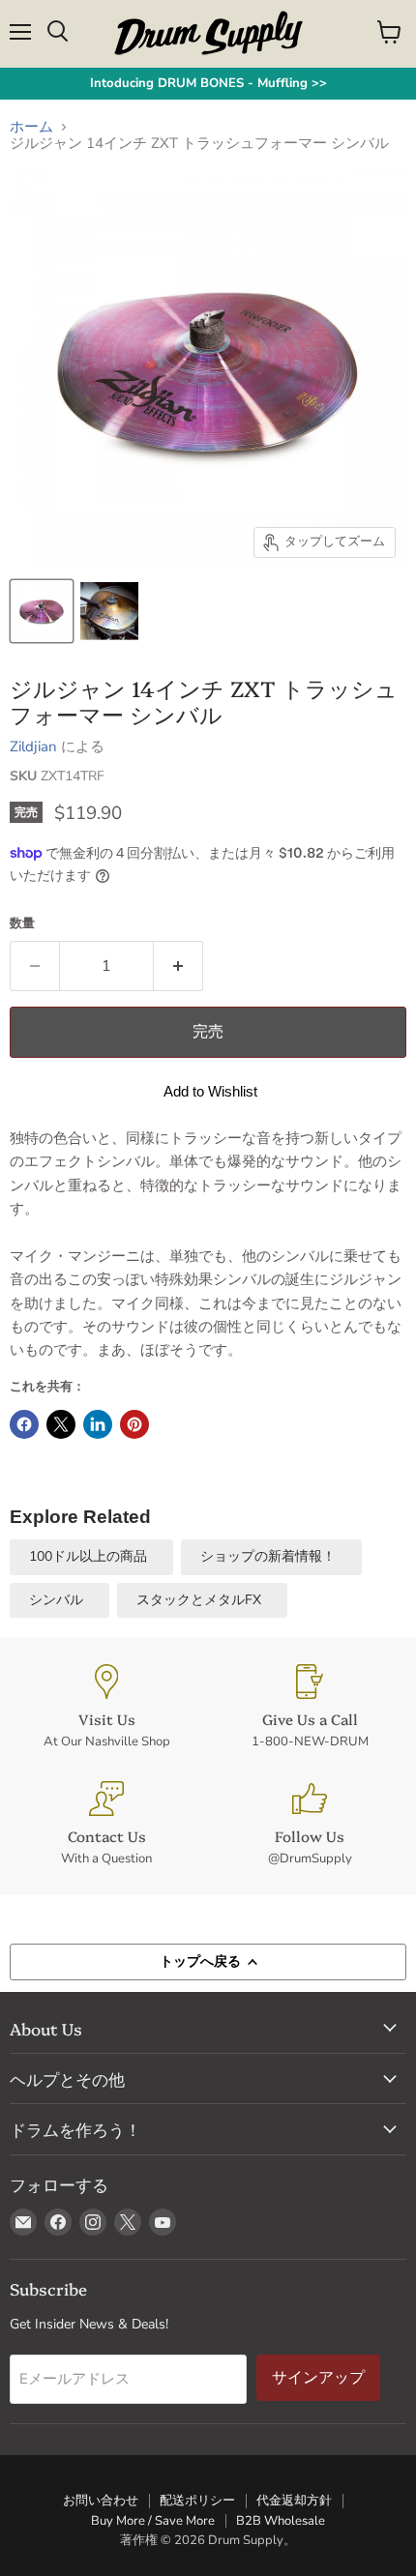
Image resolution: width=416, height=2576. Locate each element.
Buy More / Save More (153, 2521)
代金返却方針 (294, 2501)
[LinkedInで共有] (98, 1424)
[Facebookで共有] (24, 1424)
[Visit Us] (106, 1707)
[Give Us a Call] (310, 1707)
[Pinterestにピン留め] (134, 1424)
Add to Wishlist (210, 1091)
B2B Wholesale (281, 2521)
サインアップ (318, 2377)
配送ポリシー (197, 2501)
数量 (22, 924)
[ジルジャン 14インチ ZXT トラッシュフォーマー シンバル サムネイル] (109, 611)
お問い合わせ (101, 2501)
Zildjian (33, 746)
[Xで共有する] (61, 1424)
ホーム (31, 127)
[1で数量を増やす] (178, 966)
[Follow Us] (310, 1824)
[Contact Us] (106, 1824)
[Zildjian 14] (42, 611)
